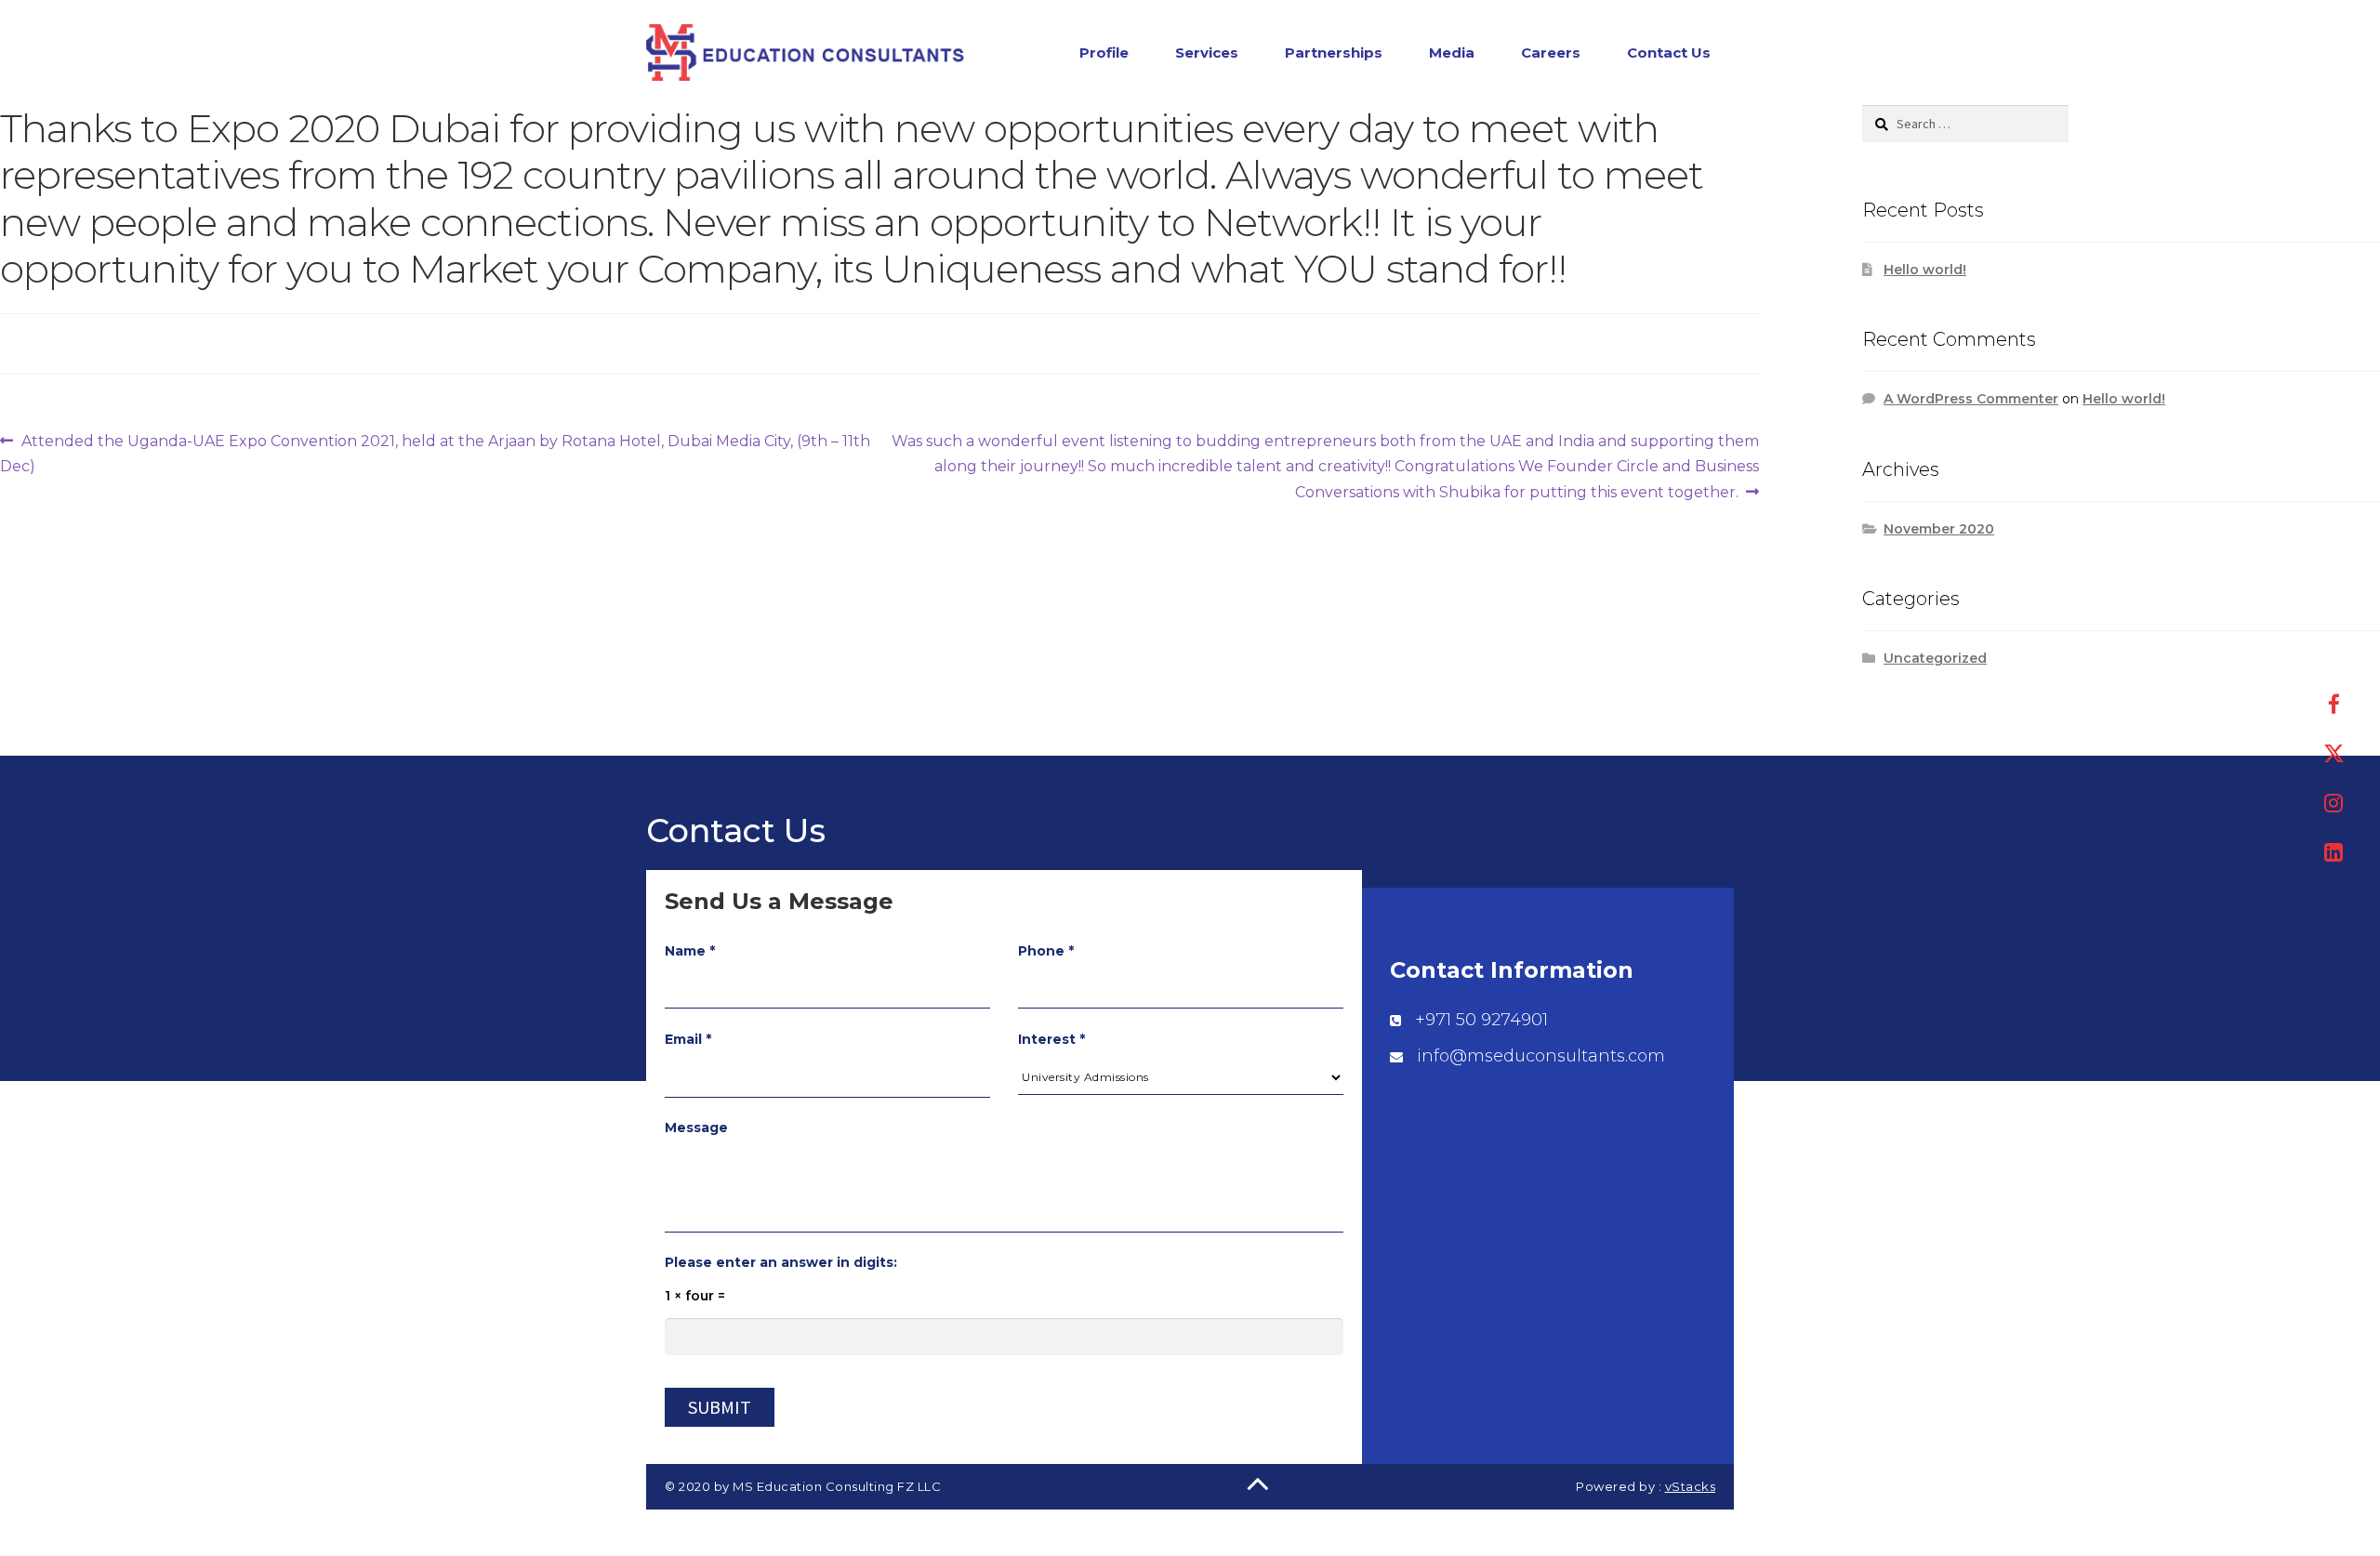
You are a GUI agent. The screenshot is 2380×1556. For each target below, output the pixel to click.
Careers (1551, 53)
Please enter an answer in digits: (781, 1262)
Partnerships (1334, 53)
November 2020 (1939, 529)
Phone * (1046, 951)
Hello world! (1925, 270)
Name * (690, 951)
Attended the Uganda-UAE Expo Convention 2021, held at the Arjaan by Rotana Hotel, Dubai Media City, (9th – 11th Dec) (435, 453)
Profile (1104, 53)
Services (1207, 53)
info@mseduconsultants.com (1541, 1056)
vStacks (1691, 1486)
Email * (688, 1039)
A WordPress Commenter (1971, 399)
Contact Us (1669, 53)
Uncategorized (1935, 658)
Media (1452, 53)
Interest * (1051, 1039)
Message (696, 1127)
